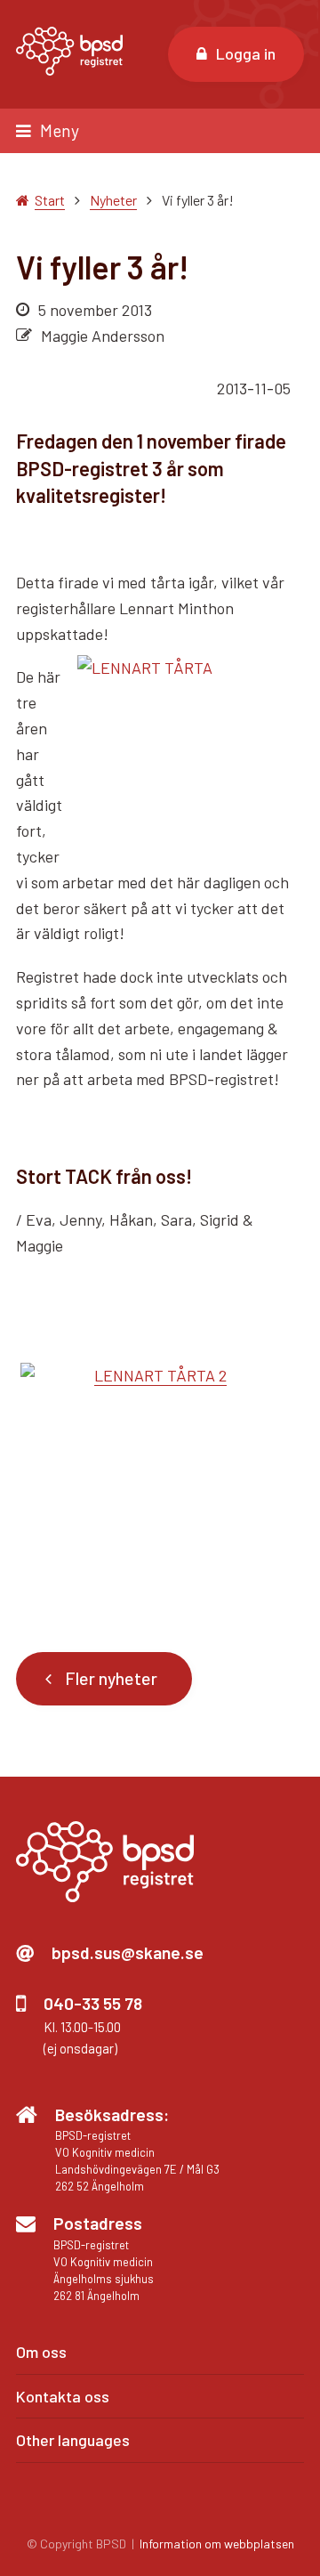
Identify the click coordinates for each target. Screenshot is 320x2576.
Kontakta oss (63, 2396)
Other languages (73, 2440)
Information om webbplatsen (217, 2544)
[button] (160, 130)
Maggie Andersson (103, 336)
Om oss (41, 2352)
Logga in (246, 53)
